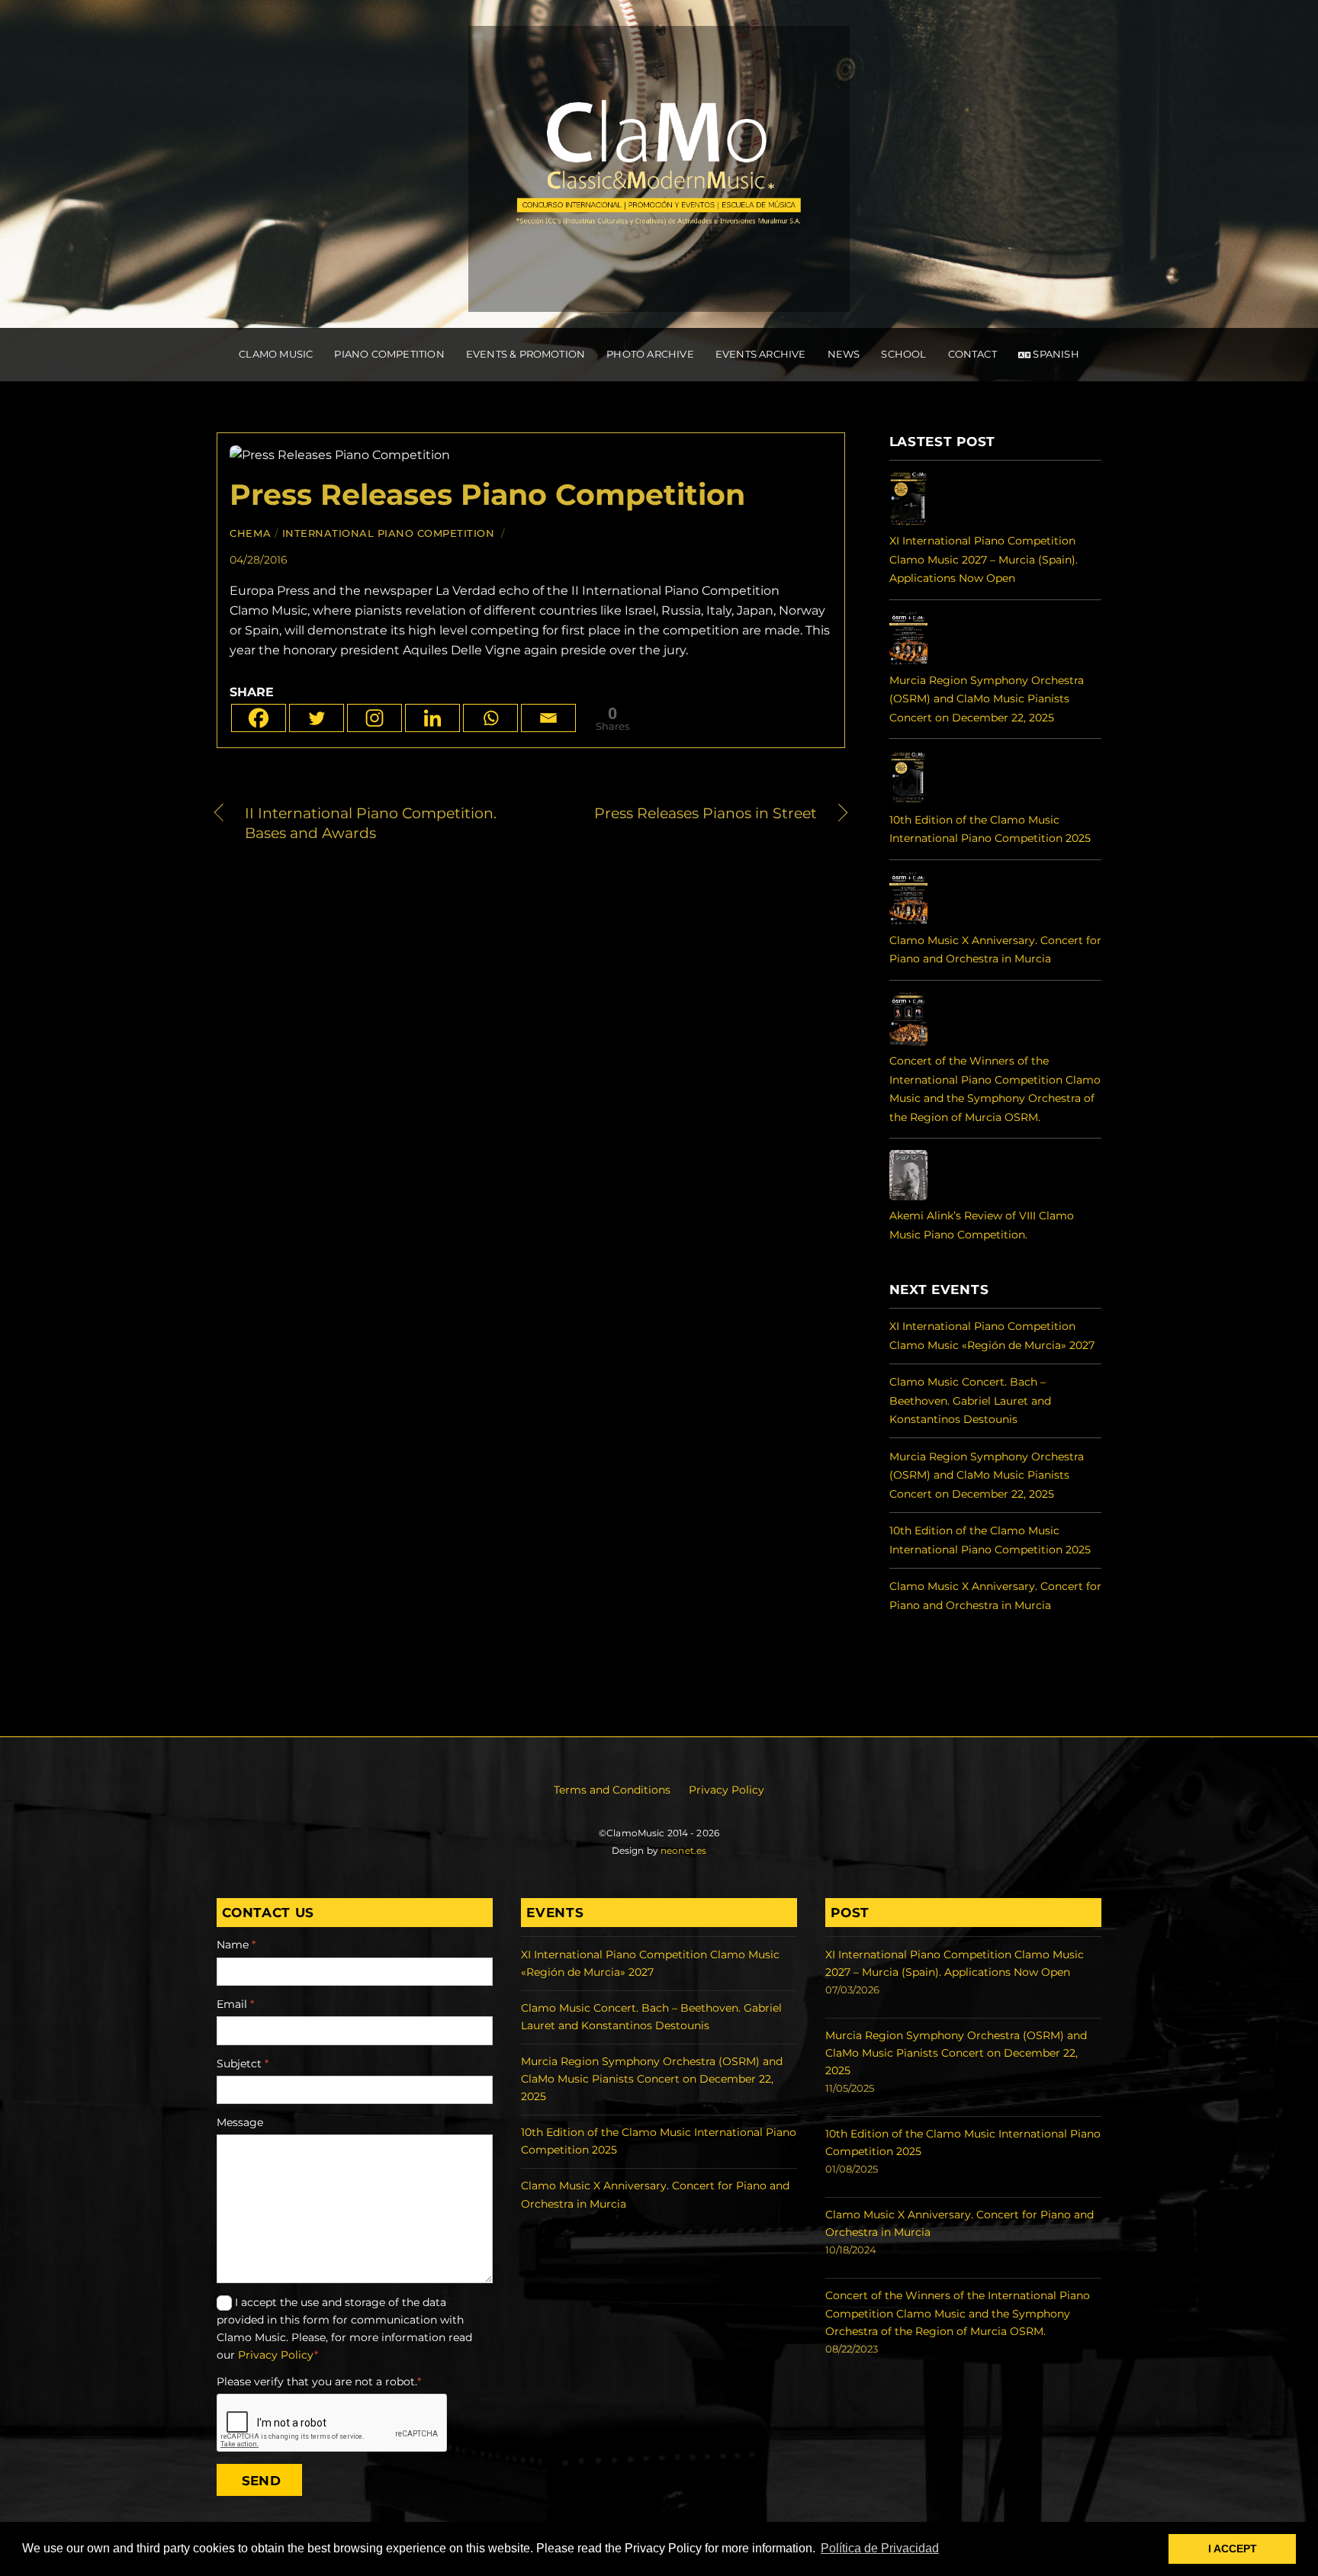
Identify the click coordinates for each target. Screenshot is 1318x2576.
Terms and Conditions (612, 1790)
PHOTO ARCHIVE (650, 354)
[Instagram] (375, 718)
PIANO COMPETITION (389, 354)
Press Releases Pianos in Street (683, 814)
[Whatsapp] (490, 718)
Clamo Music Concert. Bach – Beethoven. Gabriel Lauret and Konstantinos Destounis (970, 1400)
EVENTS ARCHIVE (761, 354)
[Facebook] (259, 718)
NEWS (844, 354)
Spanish (1055, 354)
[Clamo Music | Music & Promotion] (659, 296)
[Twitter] (317, 718)
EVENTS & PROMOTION (526, 354)
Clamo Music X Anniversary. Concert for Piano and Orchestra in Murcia (995, 949)
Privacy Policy (727, 1790)
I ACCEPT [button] (1233, 2549)
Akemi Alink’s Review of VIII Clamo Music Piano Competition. (982, 1225)
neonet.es (683, 1850)
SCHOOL (903, 354)
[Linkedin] (432, 718)
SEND (261, 2480)
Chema (250, 533)
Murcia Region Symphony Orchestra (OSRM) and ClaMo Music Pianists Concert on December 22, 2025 (987, 699)
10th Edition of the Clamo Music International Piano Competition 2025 (990, 829)
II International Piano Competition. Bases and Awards (371, 823)
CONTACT (972, 354)
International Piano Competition (389, 533)
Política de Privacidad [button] (880, 2548)
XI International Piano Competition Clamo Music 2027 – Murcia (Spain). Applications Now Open (984, 559)
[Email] (548, 718)
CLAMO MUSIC (276, 354)
